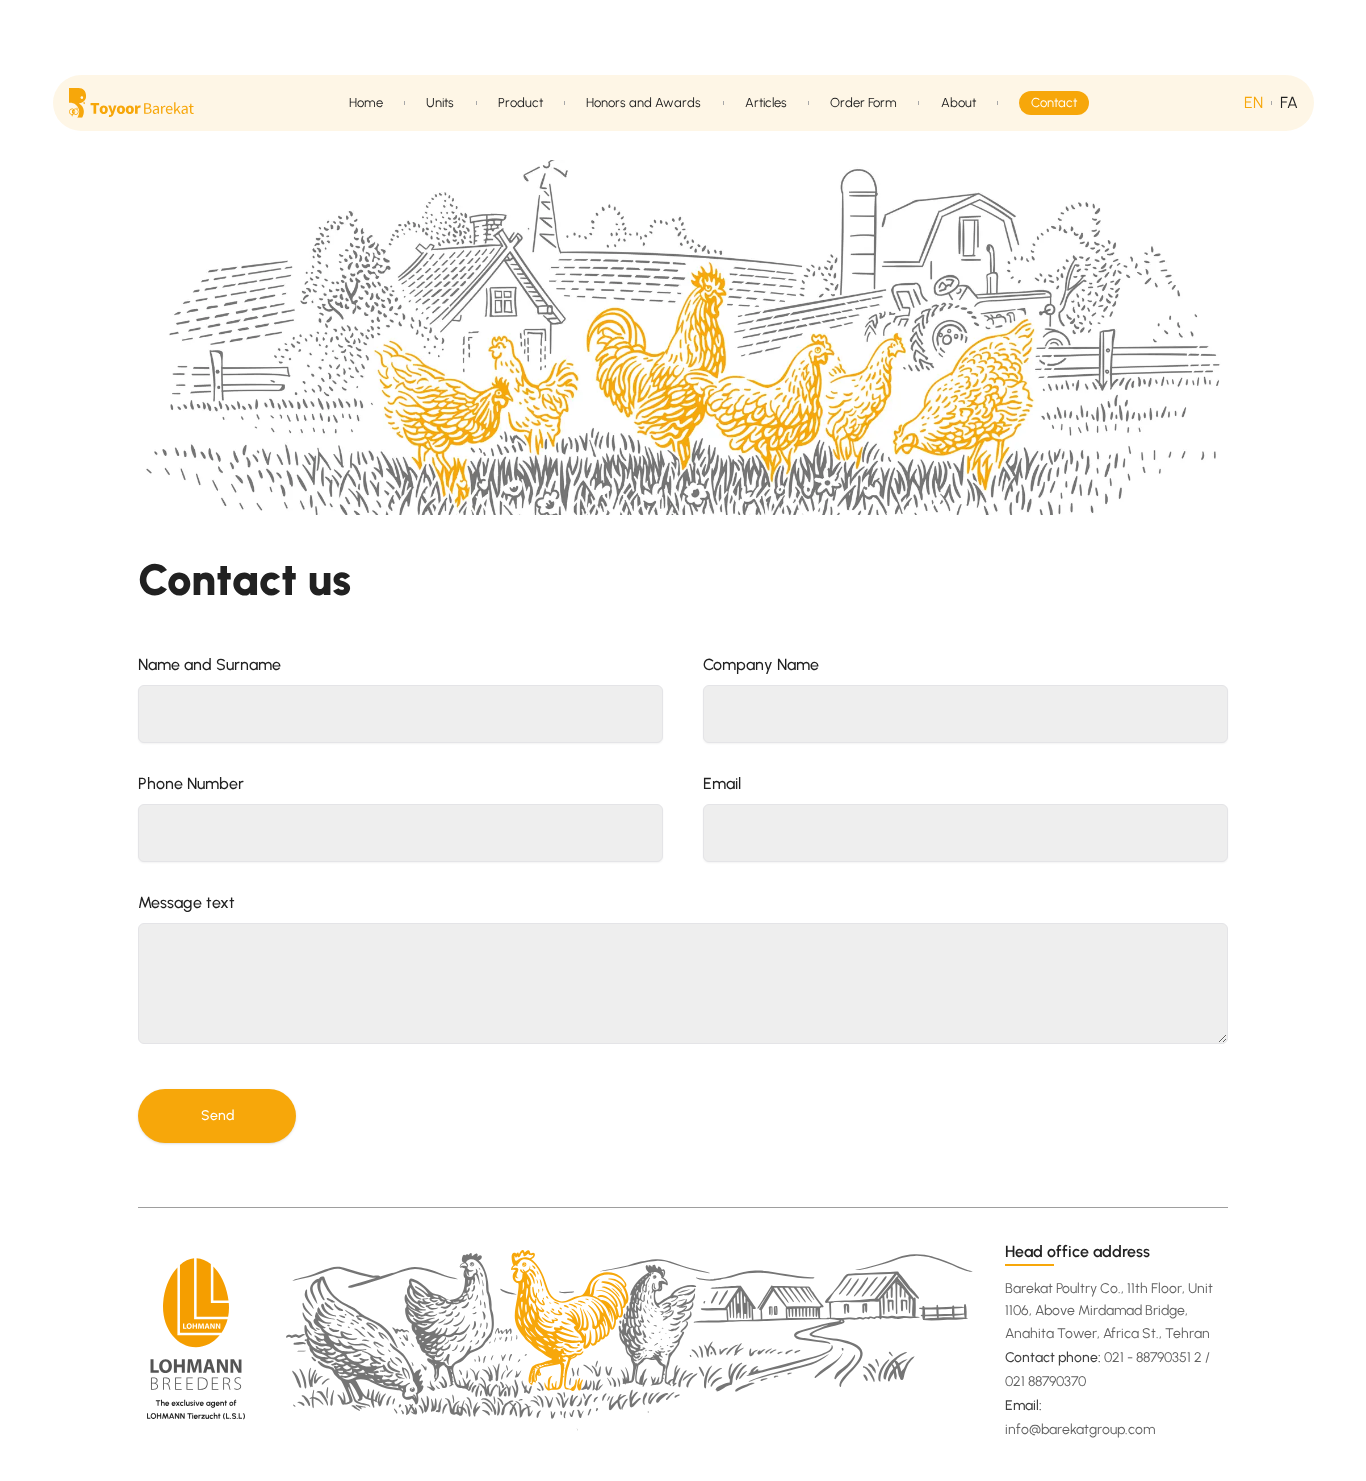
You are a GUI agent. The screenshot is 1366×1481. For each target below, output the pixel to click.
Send (217, 1115)
